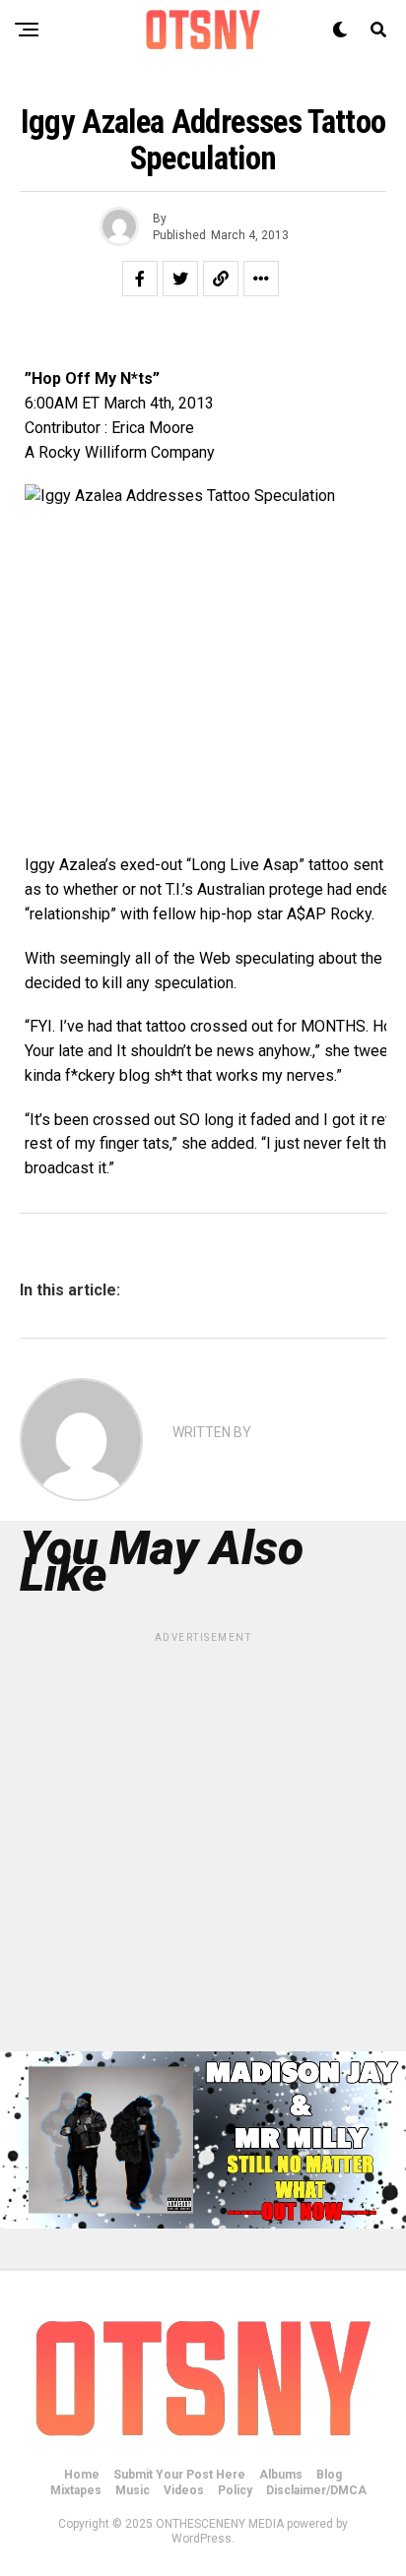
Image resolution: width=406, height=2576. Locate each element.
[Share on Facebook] (140, 279)
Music (133, 2490)
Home (82, 2475)
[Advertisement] (203, 1849)
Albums (281, 2475)
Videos (184, 2490)
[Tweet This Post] (180, 279)
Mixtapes (76, 2490)
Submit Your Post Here (179, 2475)
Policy (235, 2490)
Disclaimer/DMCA (316, 2490)
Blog (329, 2475)
